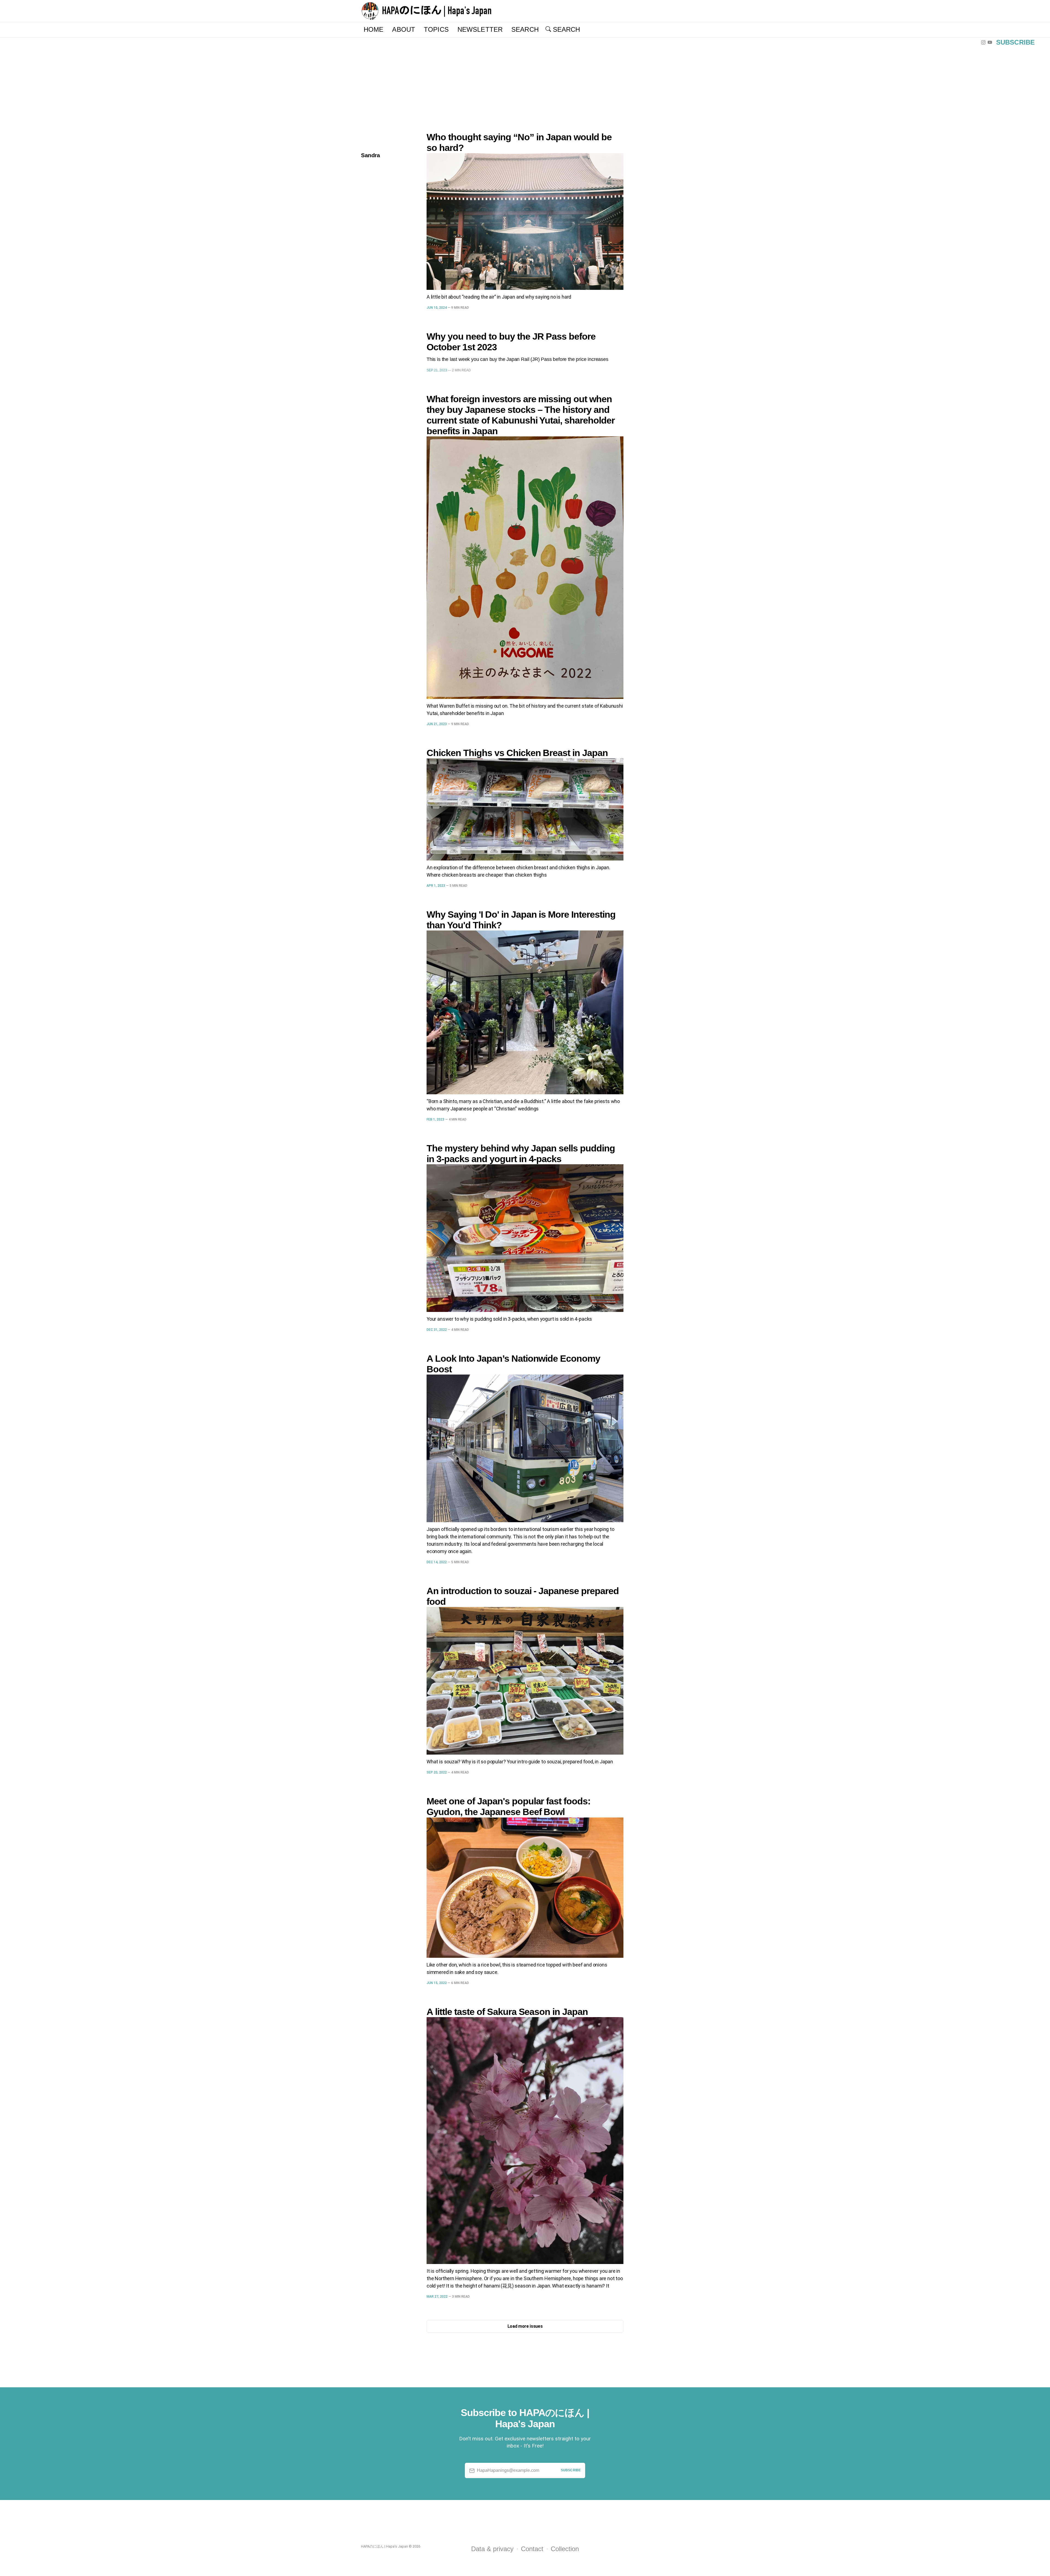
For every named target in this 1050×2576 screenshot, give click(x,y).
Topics (436, 29)
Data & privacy (492, 2549)
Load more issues (525, 2326)
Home (374, 29)
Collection (565, 2549)
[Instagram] (984, 42)
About (404, 29)
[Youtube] (991, 42)
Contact (532, 2549)
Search (525, 29)
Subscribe (1015, 42)
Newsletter (480, 29)
